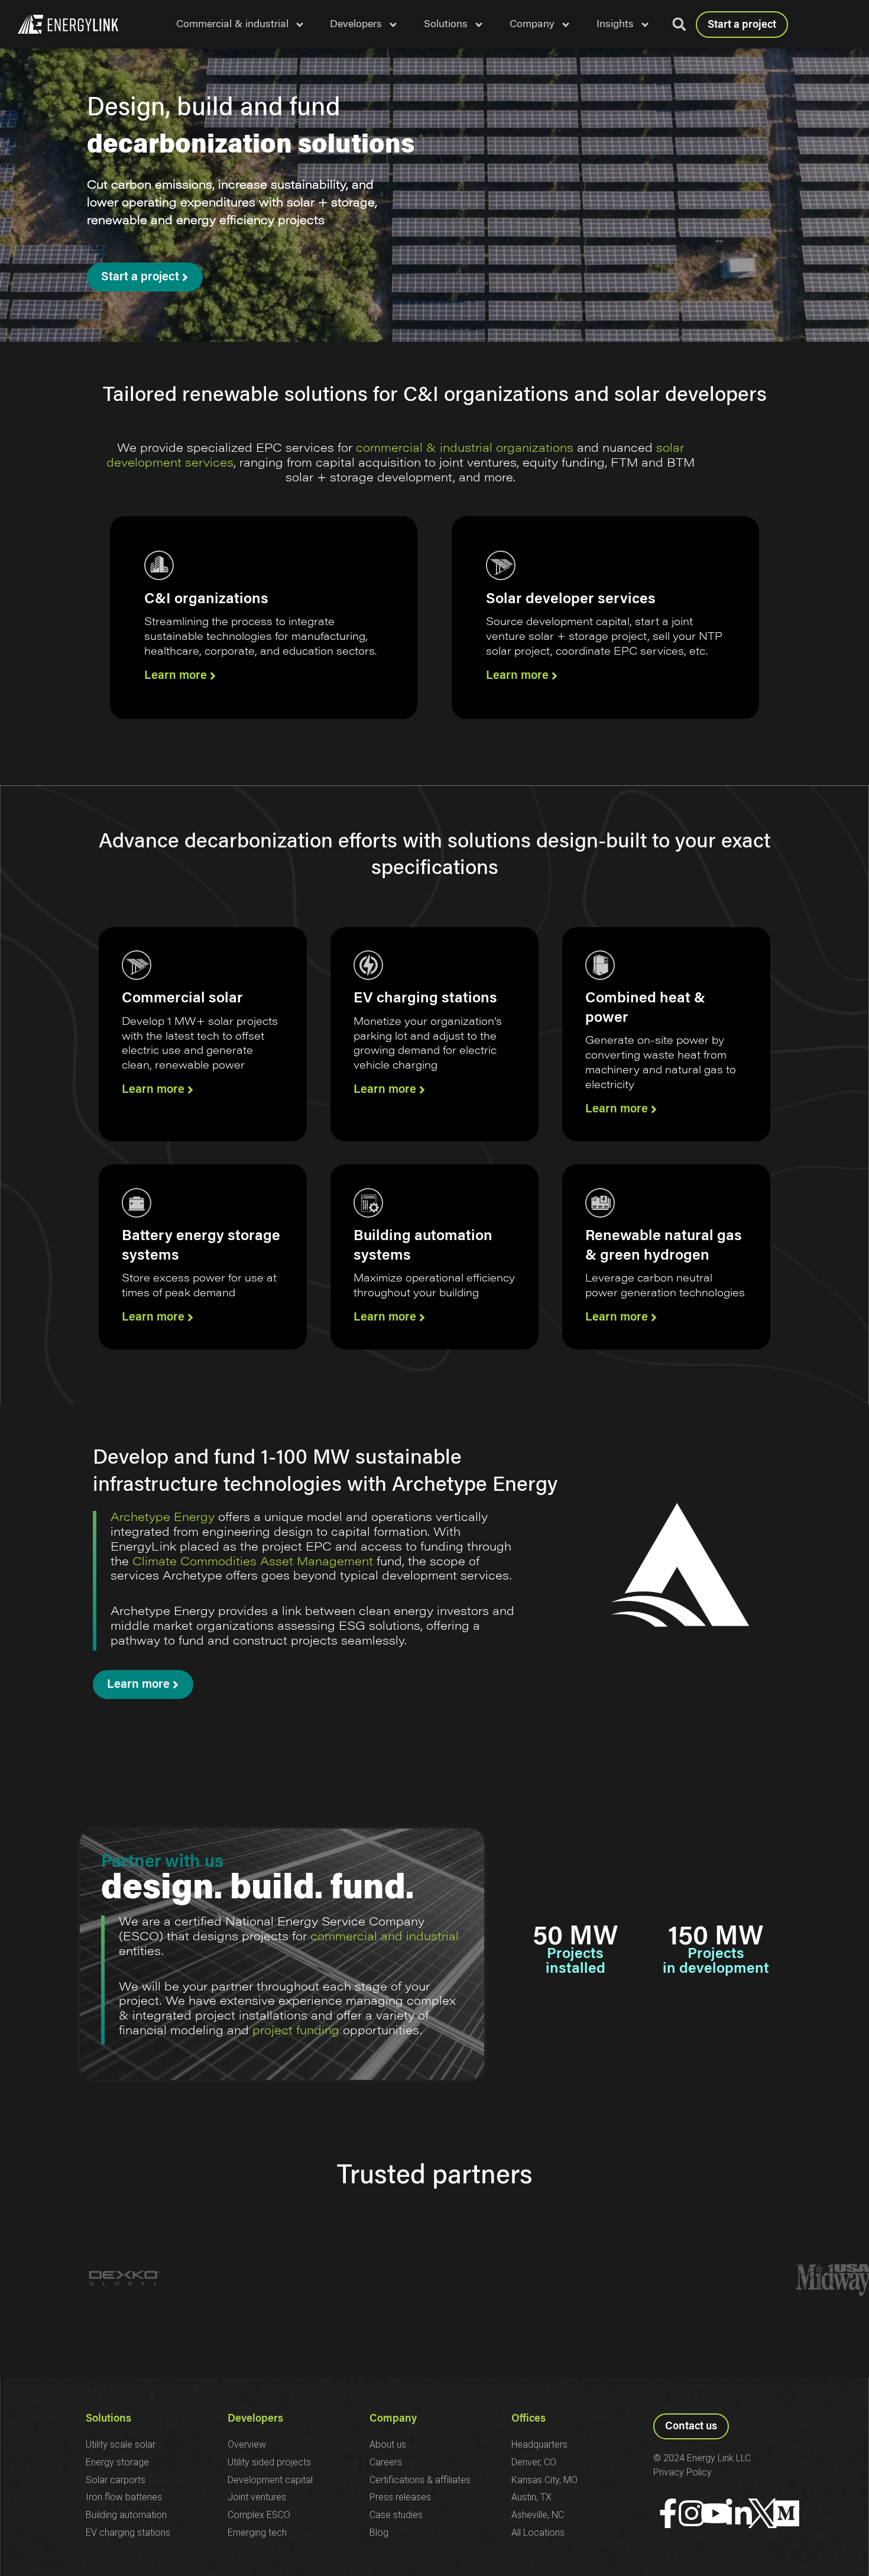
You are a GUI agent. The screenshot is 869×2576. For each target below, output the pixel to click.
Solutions (108, 2419)
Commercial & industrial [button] (232, 25)
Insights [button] (615, 25)
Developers (255, 2419)
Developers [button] (356, 25)
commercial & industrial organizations (465, 449)
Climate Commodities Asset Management (253, 1562)
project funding (296, 2031)
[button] (679, 24)
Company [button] (532, 25)
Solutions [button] (446, 25)
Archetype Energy (163, 1518)
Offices (528, 2419)
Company (393, 2419)
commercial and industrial (383, 1937)
